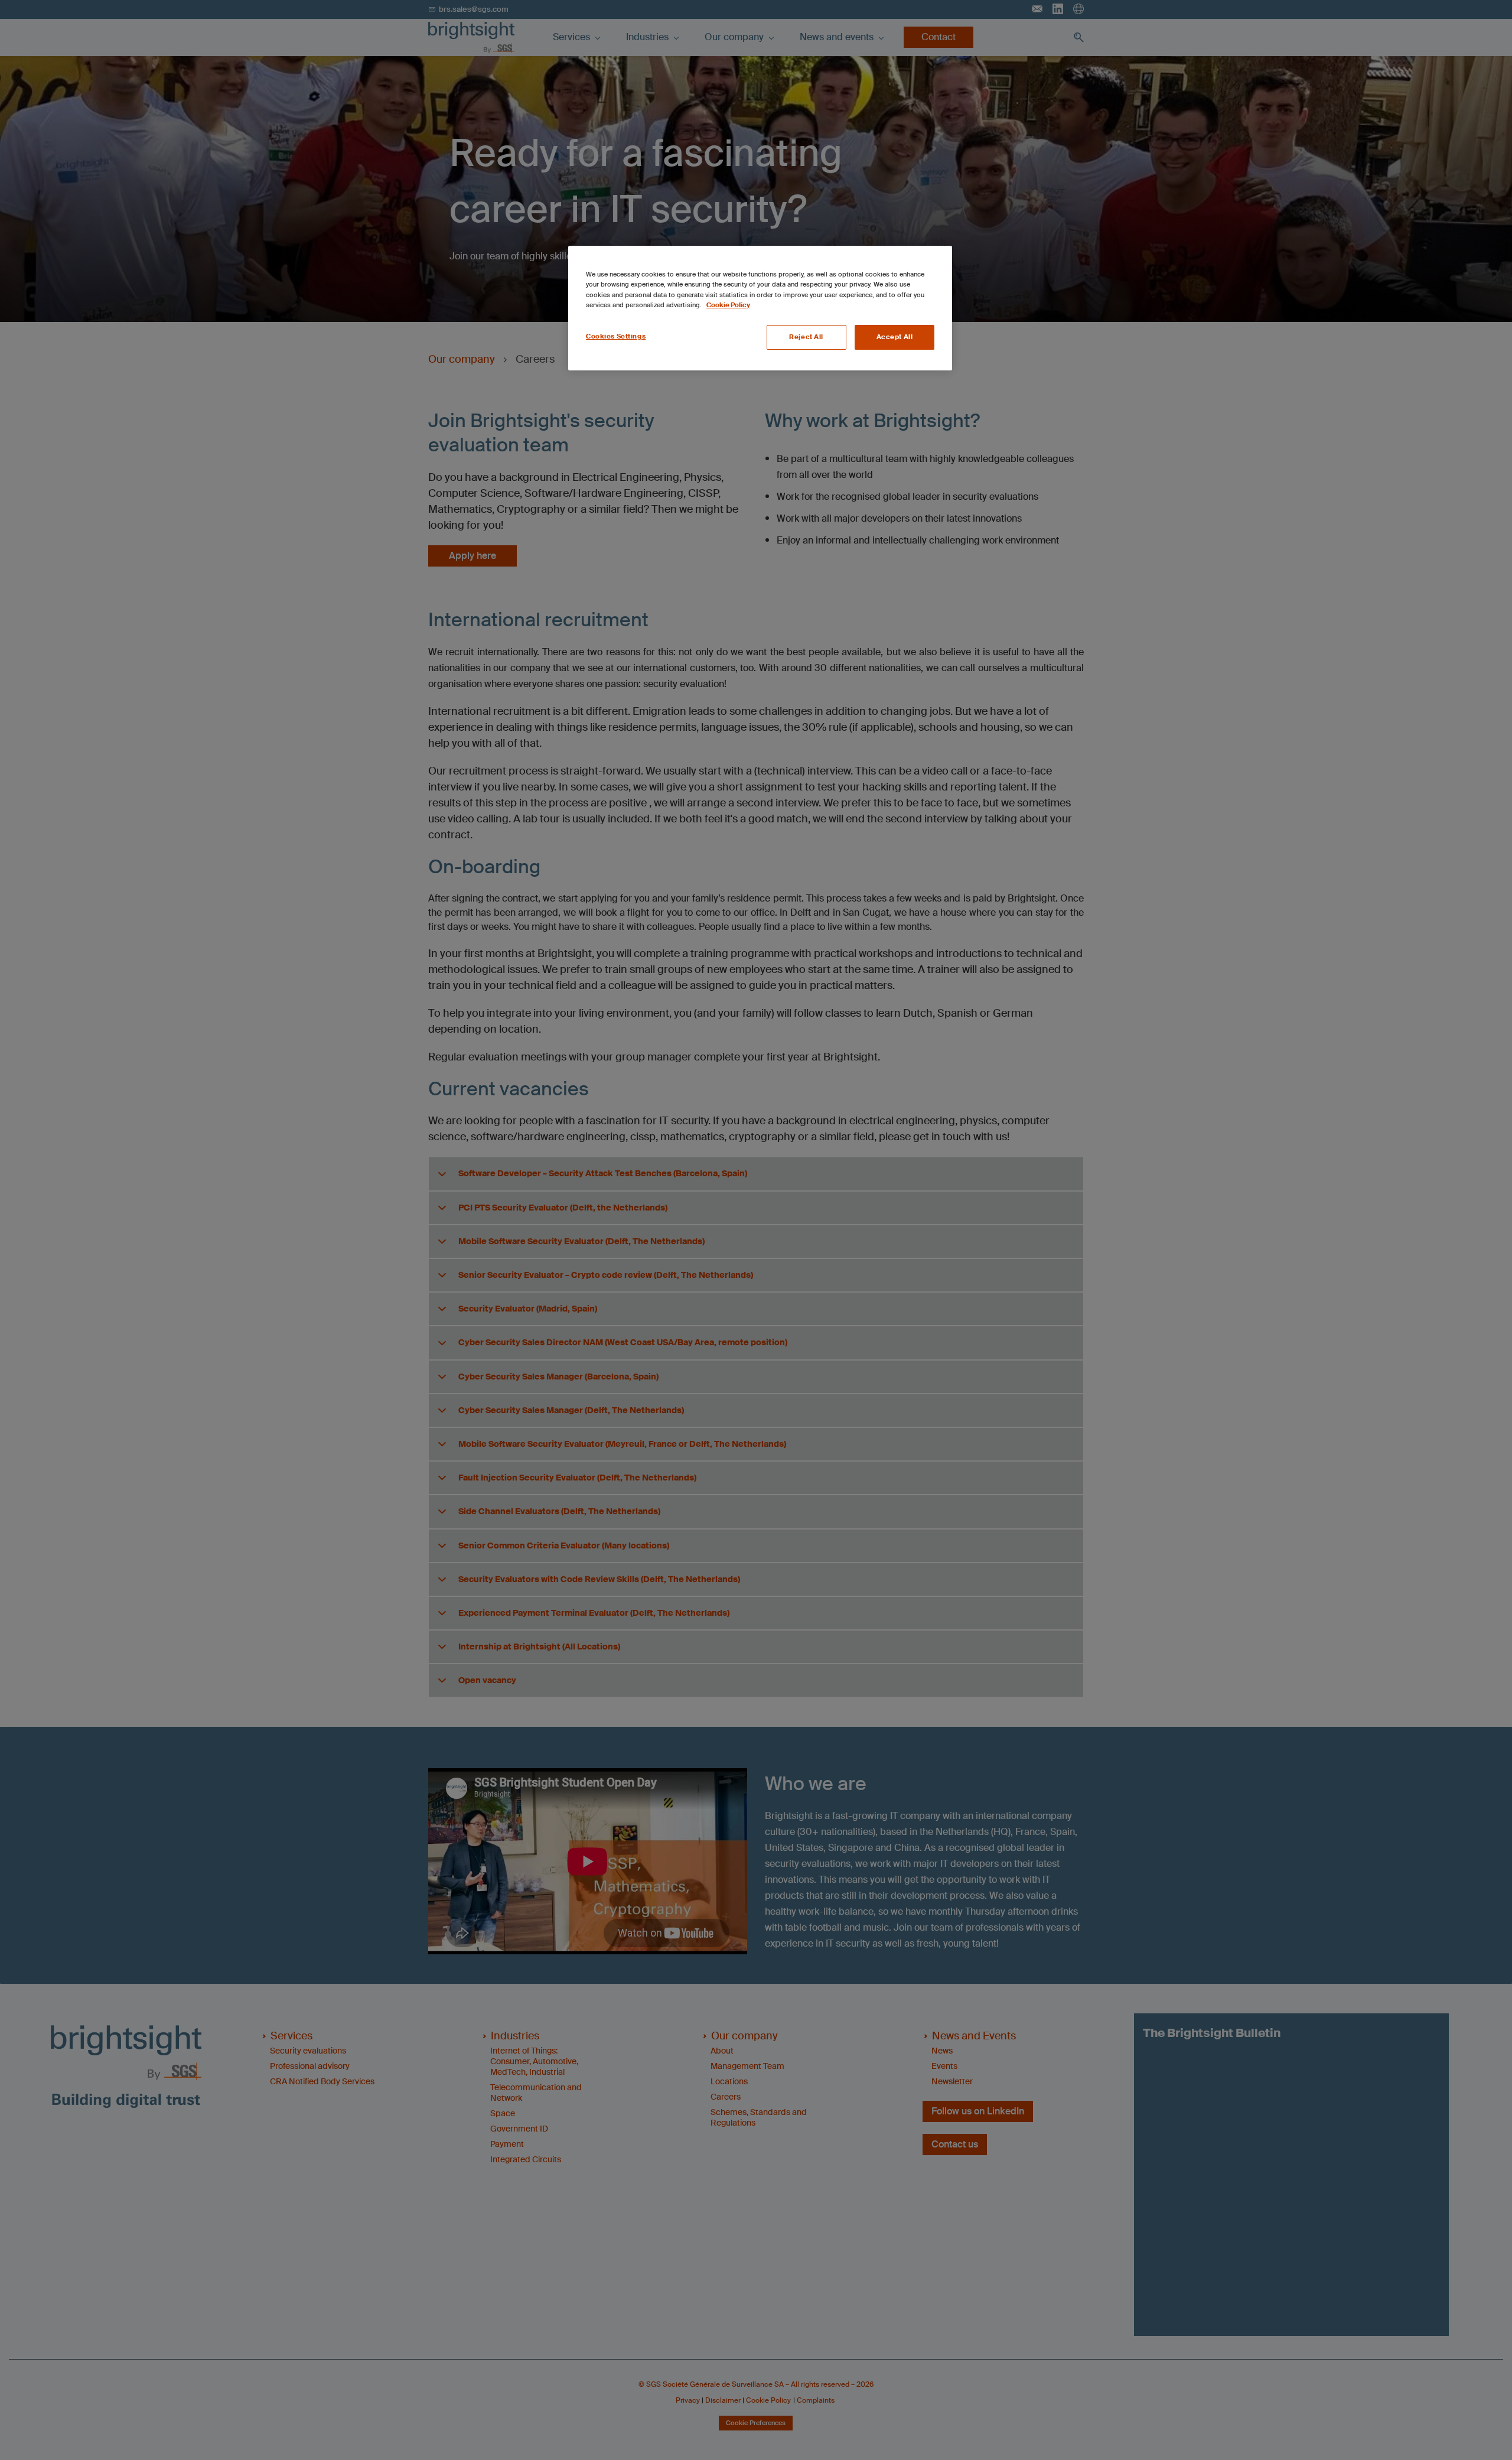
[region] (760, 308)
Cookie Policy (728, 305)
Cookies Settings (616, 336)
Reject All (806, 337)
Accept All (895, 337)
